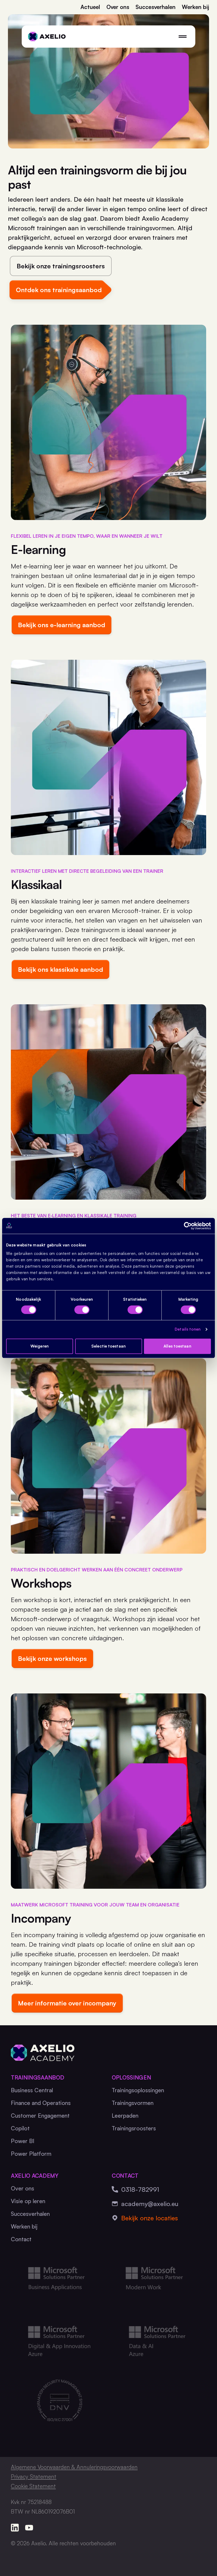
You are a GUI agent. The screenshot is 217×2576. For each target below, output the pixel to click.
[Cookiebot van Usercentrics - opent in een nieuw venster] (188, 1226)
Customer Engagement (40, 2116)
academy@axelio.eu (150, 2204)
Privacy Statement (34, 2476)
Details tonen (188, 1329)
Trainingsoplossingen (138, 2090)
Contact (21, 2239)
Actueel (90, 7)
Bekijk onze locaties (150, 2218)
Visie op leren (28, 2201)
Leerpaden (125, 2116)
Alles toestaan (177, 1346)
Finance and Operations (41, 2103)
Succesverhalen (155, 7)
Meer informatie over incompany (67, 2003)
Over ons (118, 7)
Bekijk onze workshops (52, 1658)
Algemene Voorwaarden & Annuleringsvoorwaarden (74, 2467)
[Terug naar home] (47, 37)
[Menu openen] (183, 37)
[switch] (82, 1310)
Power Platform (31, 2154)
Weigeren (40, 1346)
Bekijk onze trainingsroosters (61, 266)
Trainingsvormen (133, 2103)
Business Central (32, 2090)
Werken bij (195, 7)
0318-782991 (140, 2189)
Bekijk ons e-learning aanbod (62, 625)
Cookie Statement (33, 2486)
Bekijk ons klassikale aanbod (60, 969)
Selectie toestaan (108, 1346)
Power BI (23, 2141)
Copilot (20, 2128)
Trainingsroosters (134, 2128)
